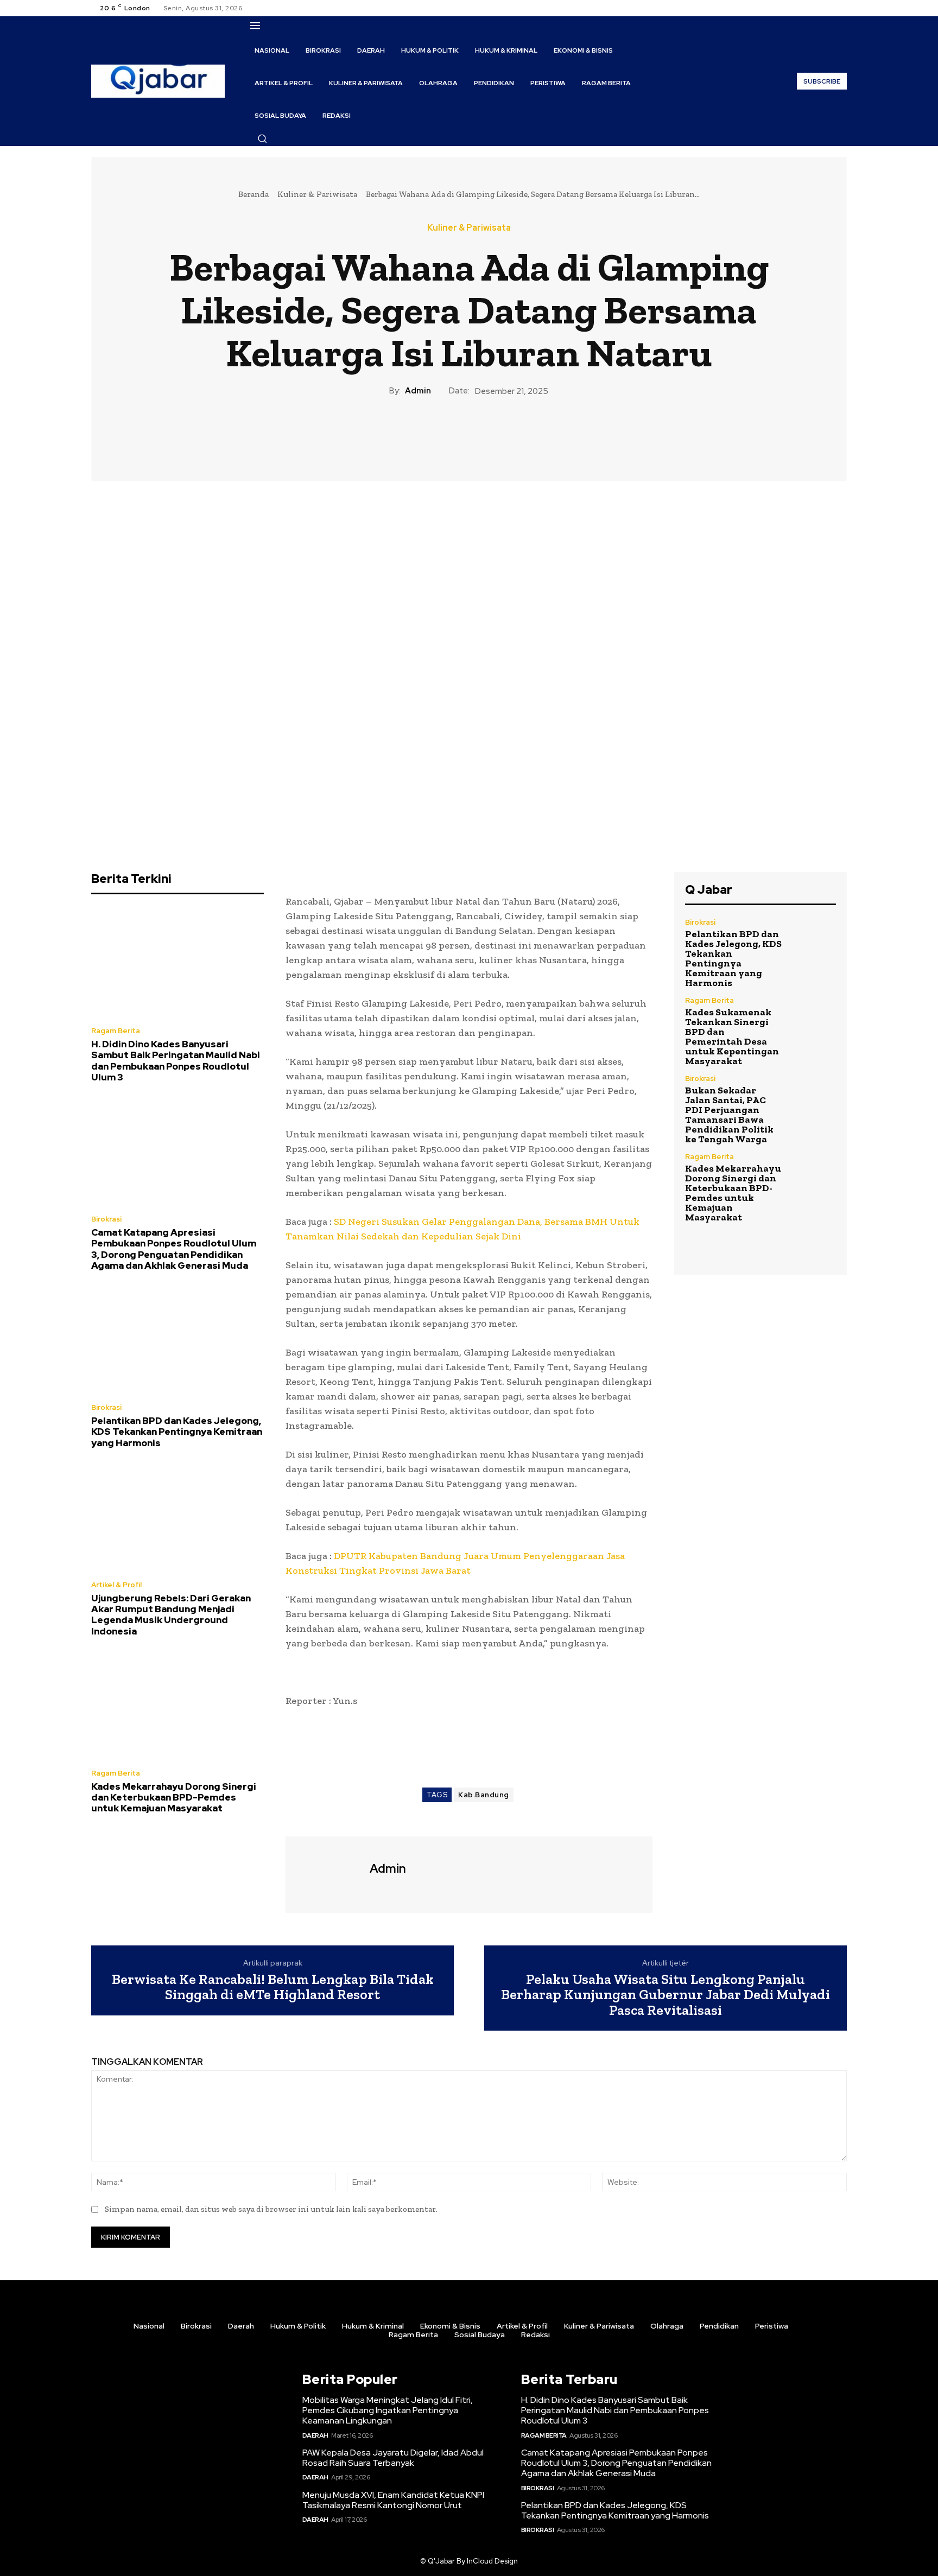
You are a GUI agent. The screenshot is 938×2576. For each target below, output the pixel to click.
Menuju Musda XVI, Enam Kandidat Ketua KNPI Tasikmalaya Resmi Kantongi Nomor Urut (393, 2500)
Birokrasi (106, 1219)
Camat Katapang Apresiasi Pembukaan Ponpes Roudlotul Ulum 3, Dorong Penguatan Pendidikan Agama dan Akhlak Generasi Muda (174, 1249)
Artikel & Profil (116, 1585)
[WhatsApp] (493, 434)
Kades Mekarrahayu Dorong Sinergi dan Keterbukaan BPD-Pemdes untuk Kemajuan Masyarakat (174, 1798)
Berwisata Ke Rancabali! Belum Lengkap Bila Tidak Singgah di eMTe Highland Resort (273, 1987)
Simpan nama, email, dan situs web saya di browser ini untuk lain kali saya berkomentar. (271, 2209)
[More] (519, 434)
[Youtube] (840, 8)
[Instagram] (814, 8)
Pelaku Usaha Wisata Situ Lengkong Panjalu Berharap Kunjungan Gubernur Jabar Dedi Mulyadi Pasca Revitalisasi (666, 1995)
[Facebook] (801, 8)
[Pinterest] (468, 434)
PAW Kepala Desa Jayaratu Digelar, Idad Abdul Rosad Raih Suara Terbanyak (393, 2458)
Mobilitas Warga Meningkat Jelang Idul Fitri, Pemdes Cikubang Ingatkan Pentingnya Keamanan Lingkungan (388, 2410)
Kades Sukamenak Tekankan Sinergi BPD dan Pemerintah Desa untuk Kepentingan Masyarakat (732, 1036)
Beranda (253, 194)
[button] (262, 138)
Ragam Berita (116, 1031)
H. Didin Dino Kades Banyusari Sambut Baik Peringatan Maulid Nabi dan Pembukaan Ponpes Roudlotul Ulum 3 (176, 1061)
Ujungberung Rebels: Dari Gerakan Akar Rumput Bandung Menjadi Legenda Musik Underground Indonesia (171, 1615)
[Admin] (326, 1873)
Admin (418, 391)
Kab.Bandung (484, 1795)
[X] (827, 8)
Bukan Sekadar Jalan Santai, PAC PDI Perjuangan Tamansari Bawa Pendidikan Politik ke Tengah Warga (729, 1115)
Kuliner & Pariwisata (317, 194)
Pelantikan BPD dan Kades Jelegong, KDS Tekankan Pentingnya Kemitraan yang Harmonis (177, 1432)
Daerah (315, 2435)
